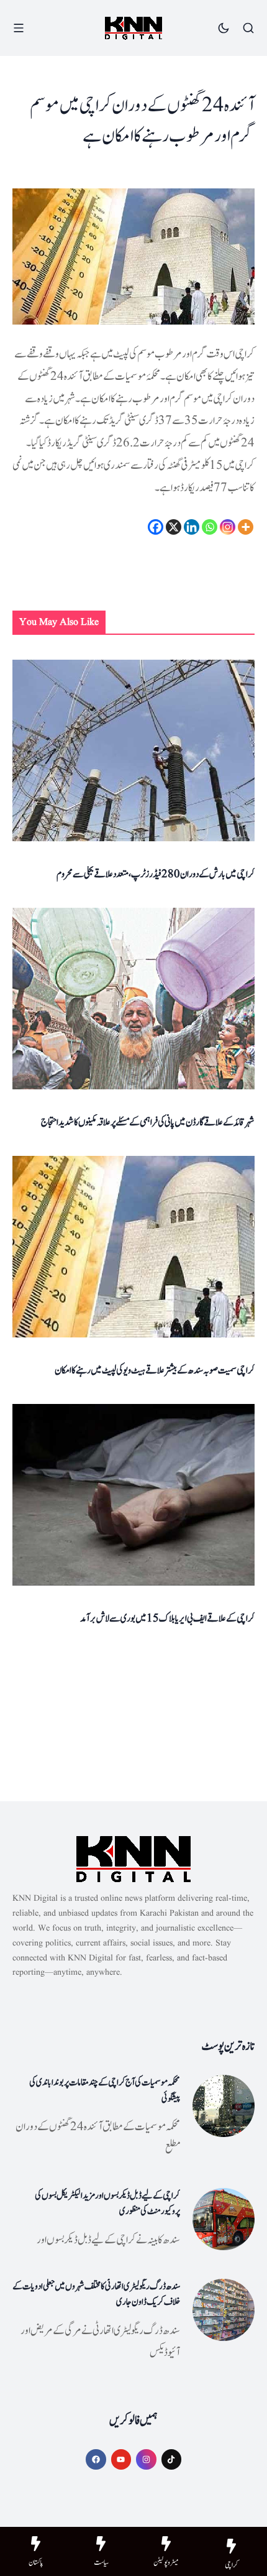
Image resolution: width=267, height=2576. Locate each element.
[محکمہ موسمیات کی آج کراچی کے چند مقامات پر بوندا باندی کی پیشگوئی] (224, 2106)
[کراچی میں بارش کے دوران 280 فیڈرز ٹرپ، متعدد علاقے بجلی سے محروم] (133, 751)
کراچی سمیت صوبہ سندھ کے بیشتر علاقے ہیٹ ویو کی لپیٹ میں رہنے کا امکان (155, 1370)
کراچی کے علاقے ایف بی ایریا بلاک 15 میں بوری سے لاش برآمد (167, 1618)
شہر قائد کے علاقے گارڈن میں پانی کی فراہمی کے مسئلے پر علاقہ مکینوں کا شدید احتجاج (148, 1122)
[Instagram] (228, 527)
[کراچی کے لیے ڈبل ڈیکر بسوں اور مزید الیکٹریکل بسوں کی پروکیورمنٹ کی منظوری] (224, 2219)
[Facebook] (156, 527)
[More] (246, 527)
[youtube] (121, 2459)
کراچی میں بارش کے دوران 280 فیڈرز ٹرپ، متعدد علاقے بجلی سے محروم (156, 874)
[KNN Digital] (133, 28)
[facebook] (96, 2459)
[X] (174, 527)
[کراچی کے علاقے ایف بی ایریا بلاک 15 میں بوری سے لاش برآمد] (133, 1495)
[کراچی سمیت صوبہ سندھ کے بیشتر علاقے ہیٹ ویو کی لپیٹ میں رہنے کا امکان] (133, 1247)
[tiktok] (172, 2459)
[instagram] (146, 2459)
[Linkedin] (192, 527)
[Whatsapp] (210, 527)
